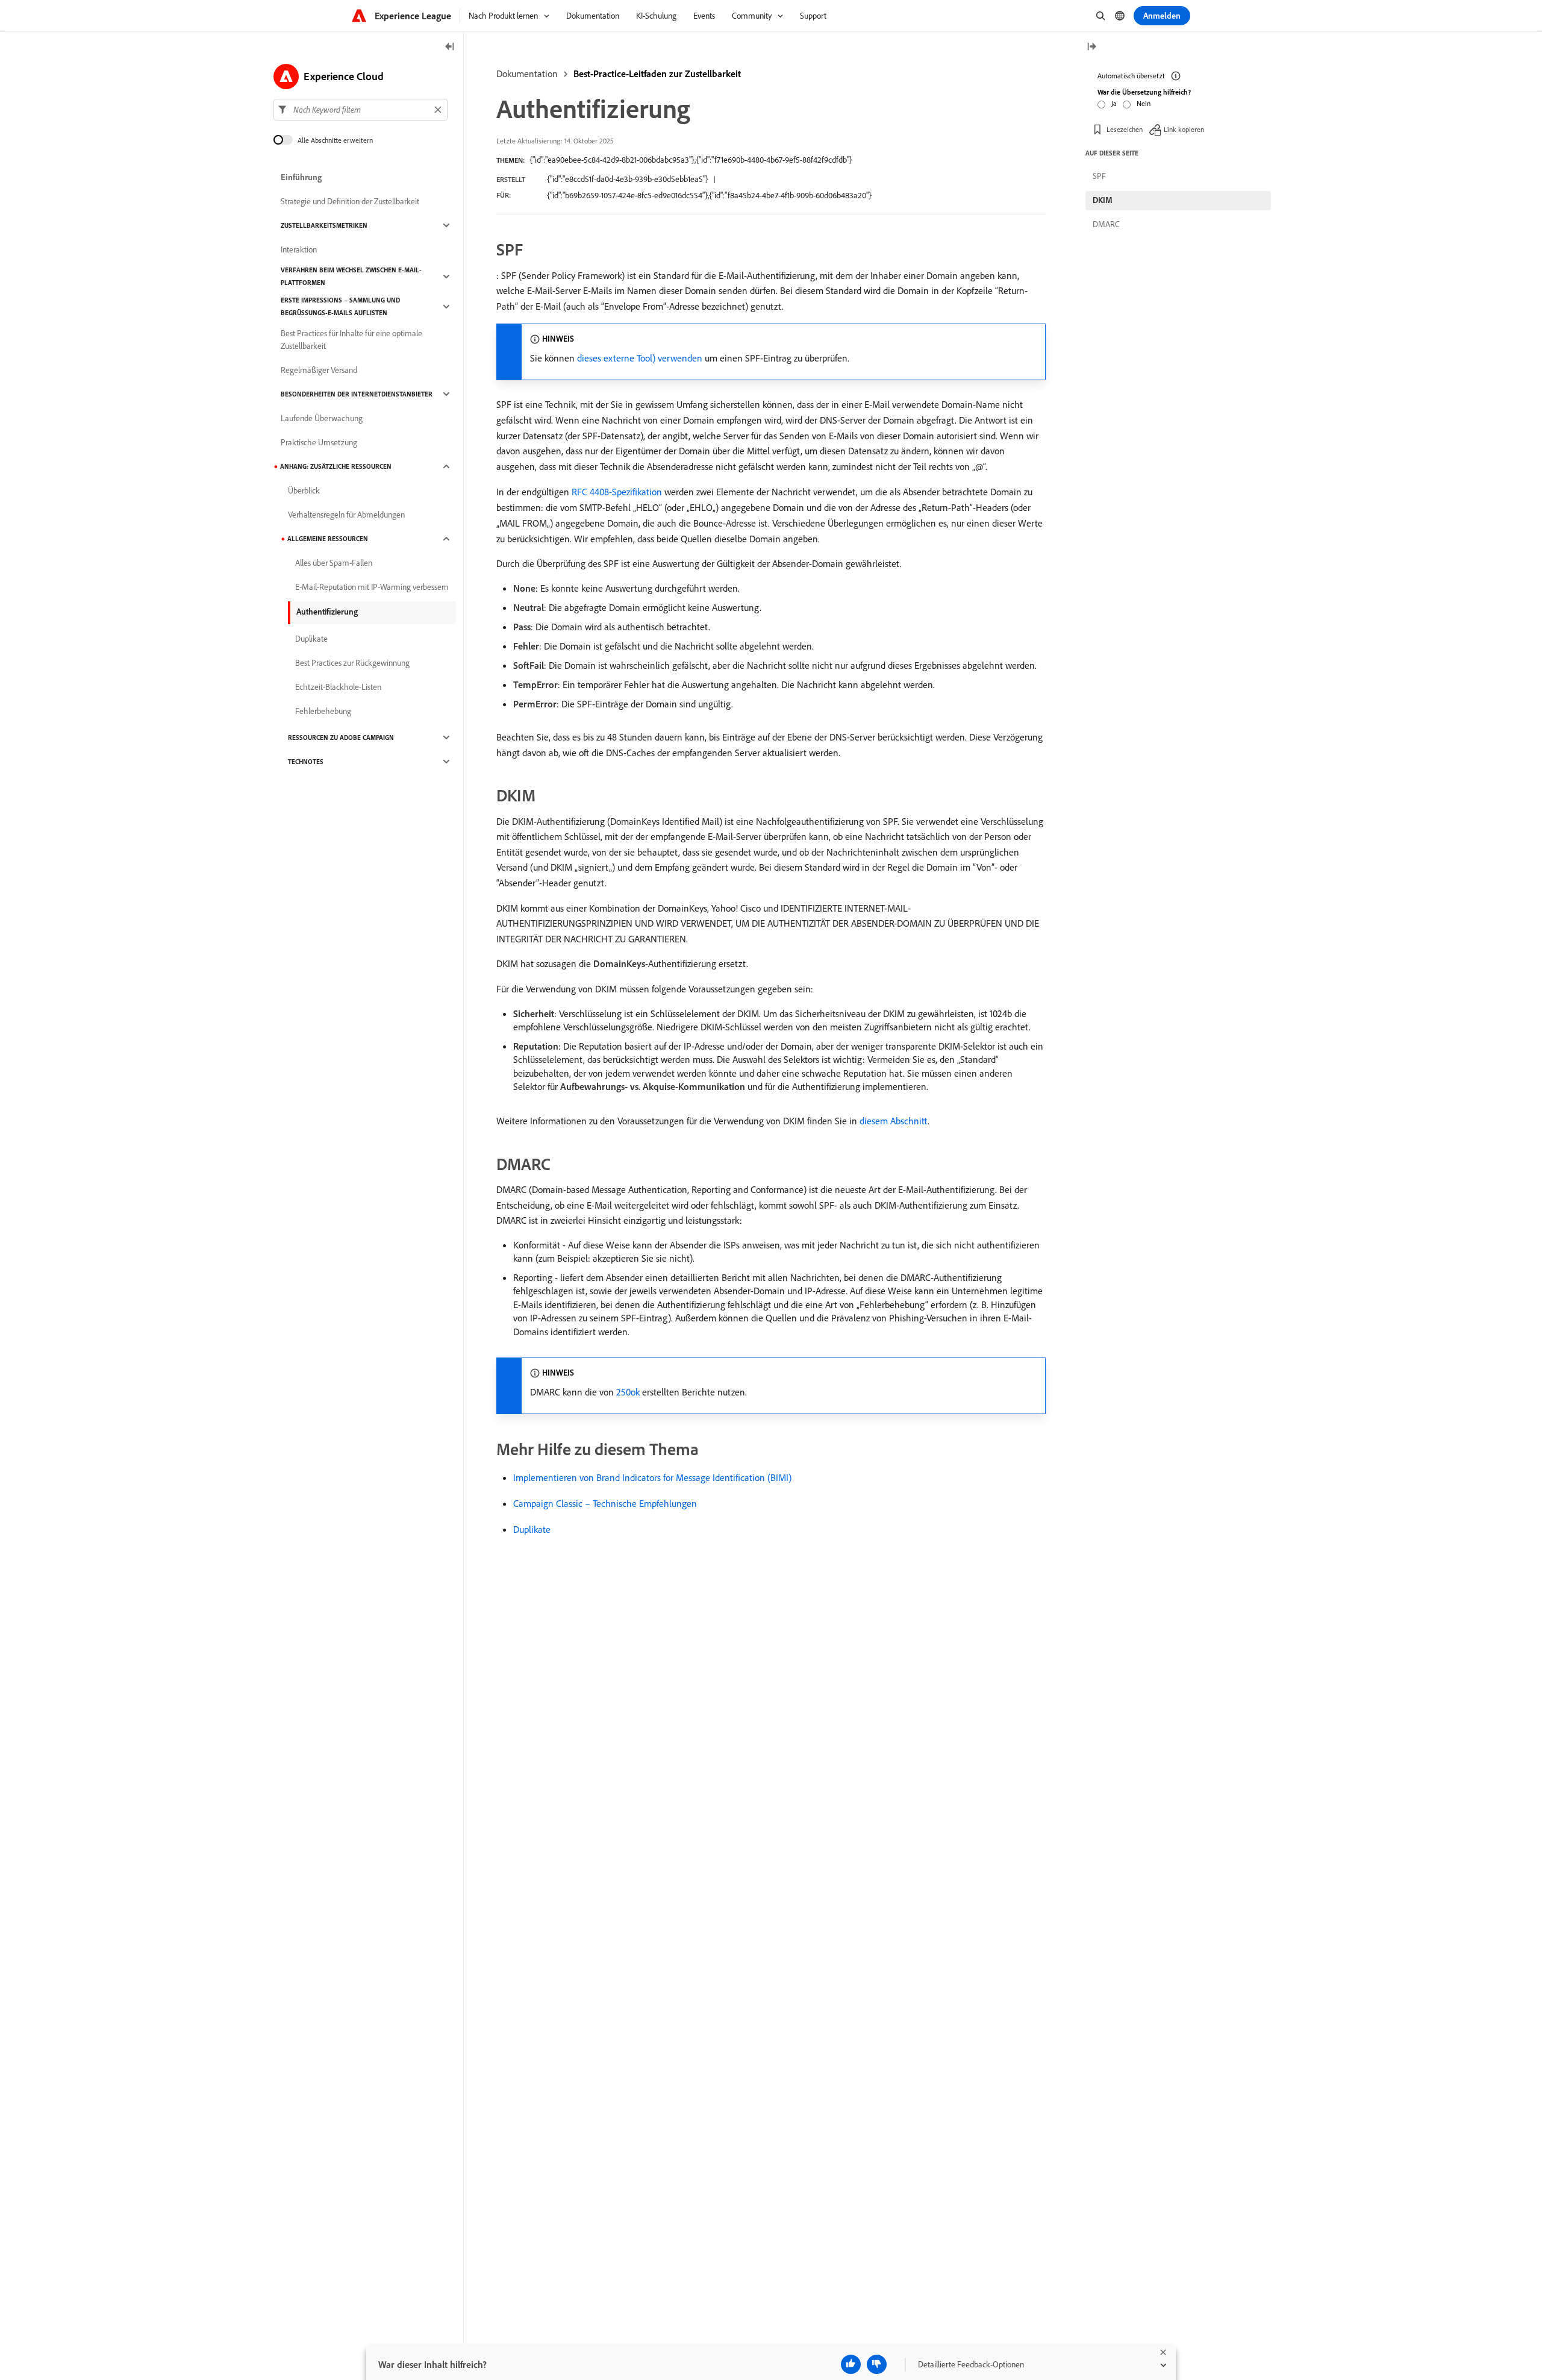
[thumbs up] (851, 2364)
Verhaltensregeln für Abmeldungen (346, 515)
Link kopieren (1184, 129)
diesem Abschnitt (894, 1121)
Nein (1144, 103)
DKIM (1103, 200)
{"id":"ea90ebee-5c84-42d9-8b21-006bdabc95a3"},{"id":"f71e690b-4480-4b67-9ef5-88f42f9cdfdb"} (691, 160)
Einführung (301, 177)
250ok (628, 1392)
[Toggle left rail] (450, 47)
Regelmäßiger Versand (319, 370)
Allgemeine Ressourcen (328, 539)
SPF (1099, 176)
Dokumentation (527, 74)
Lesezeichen (1125, 129)
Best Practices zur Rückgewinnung (352, 663)
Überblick (304, 490)
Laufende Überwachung (322, 418)
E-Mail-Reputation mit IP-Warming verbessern (372, 587)
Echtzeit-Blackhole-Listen (338, 687)
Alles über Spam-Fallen (334, 563)
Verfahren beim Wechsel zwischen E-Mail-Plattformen (351, 276)
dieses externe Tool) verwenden (640, 358)
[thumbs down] (877, 2364)
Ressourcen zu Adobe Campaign (341, 737)
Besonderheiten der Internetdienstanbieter (357, 394)
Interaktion (299, 249)
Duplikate (532, 1529)
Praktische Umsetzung (319, 442)
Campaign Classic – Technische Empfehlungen (605, 1503)
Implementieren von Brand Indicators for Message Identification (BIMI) (652, 1477)
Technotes (306, 762)
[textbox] (361, 110)
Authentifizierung (327, 612)
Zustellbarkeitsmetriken (324, 225)
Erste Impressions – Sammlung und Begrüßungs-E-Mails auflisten (340, 306)
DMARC (1106, 224)
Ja (1114, 103)
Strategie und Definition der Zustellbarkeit (350, 201)
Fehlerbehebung (323, 711)
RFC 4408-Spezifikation (617, 492)
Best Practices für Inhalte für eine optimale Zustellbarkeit (351, 340)
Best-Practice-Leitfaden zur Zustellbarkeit (657, 74)
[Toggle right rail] (1091, 47)
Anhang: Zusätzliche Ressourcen (336, 466)
